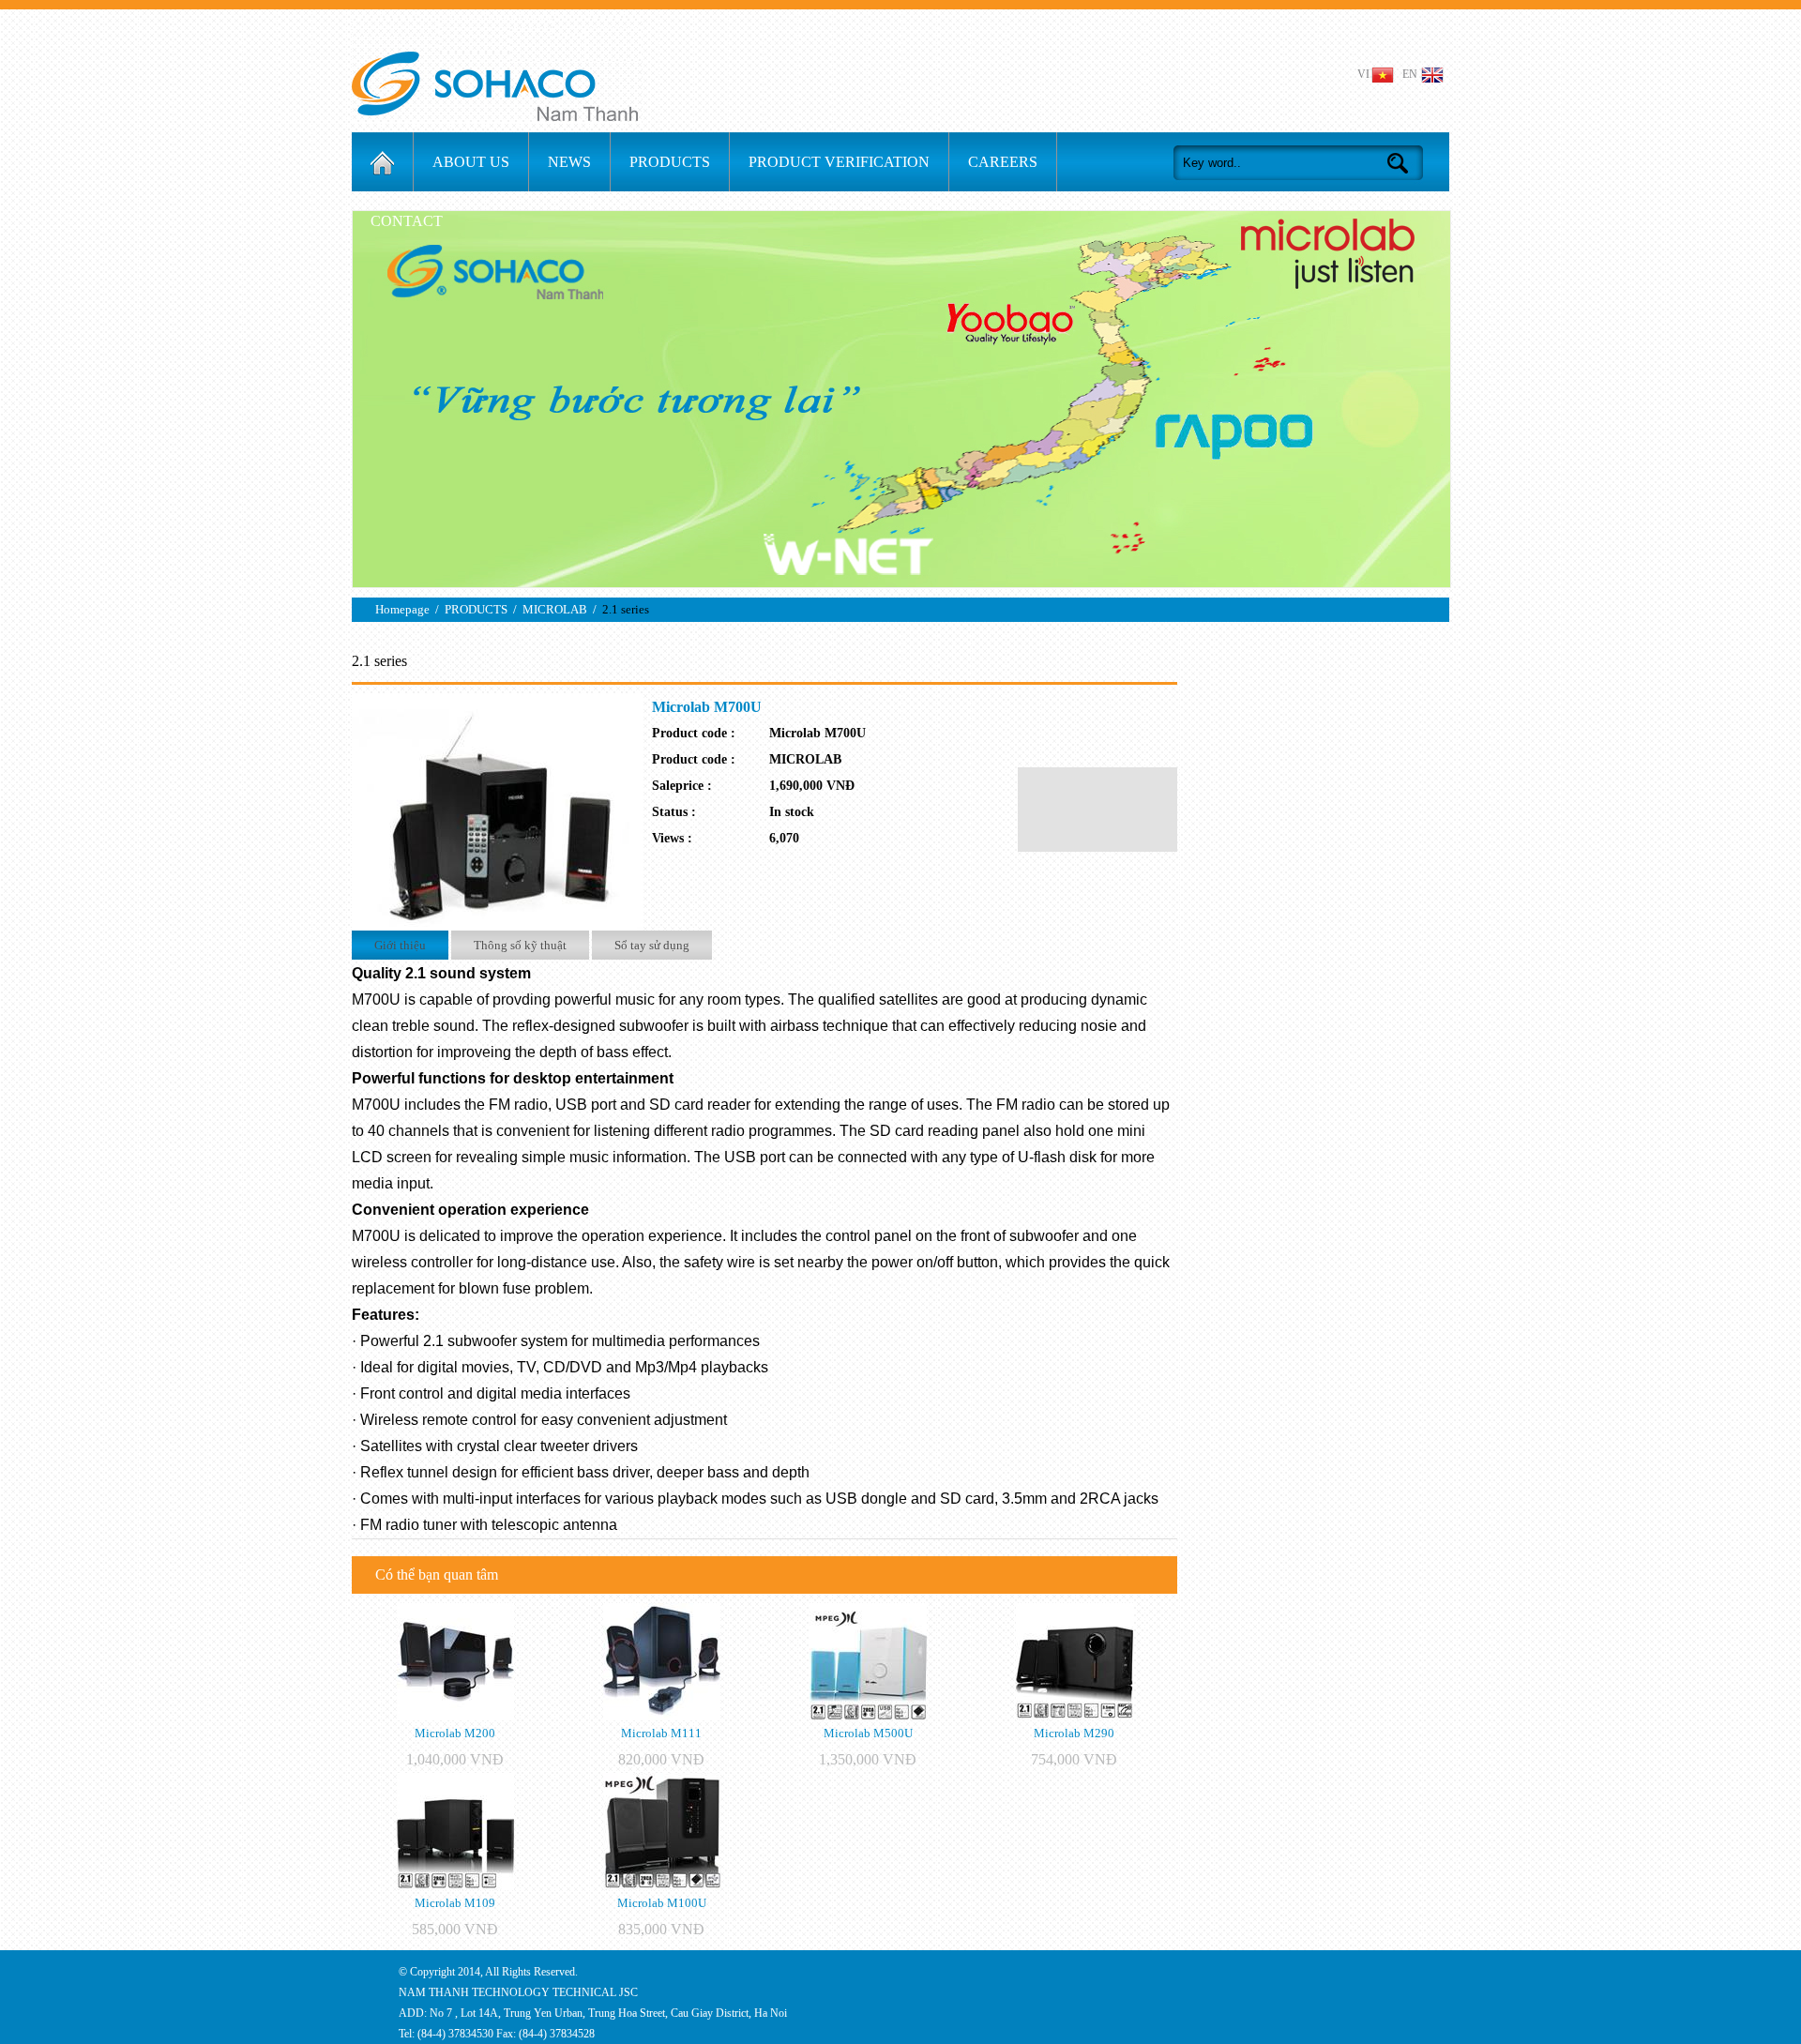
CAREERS (1003, 162)
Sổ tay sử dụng (652, 945)
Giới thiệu (400, 945)
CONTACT (407, 221)
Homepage (402, 609)
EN (1410, 74)
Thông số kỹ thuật (520, 945)
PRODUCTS (670, 162)
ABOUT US (471, 162)
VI (1363, 74)
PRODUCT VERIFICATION (839, 162)
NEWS (569, 162)
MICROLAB (555, 609)
